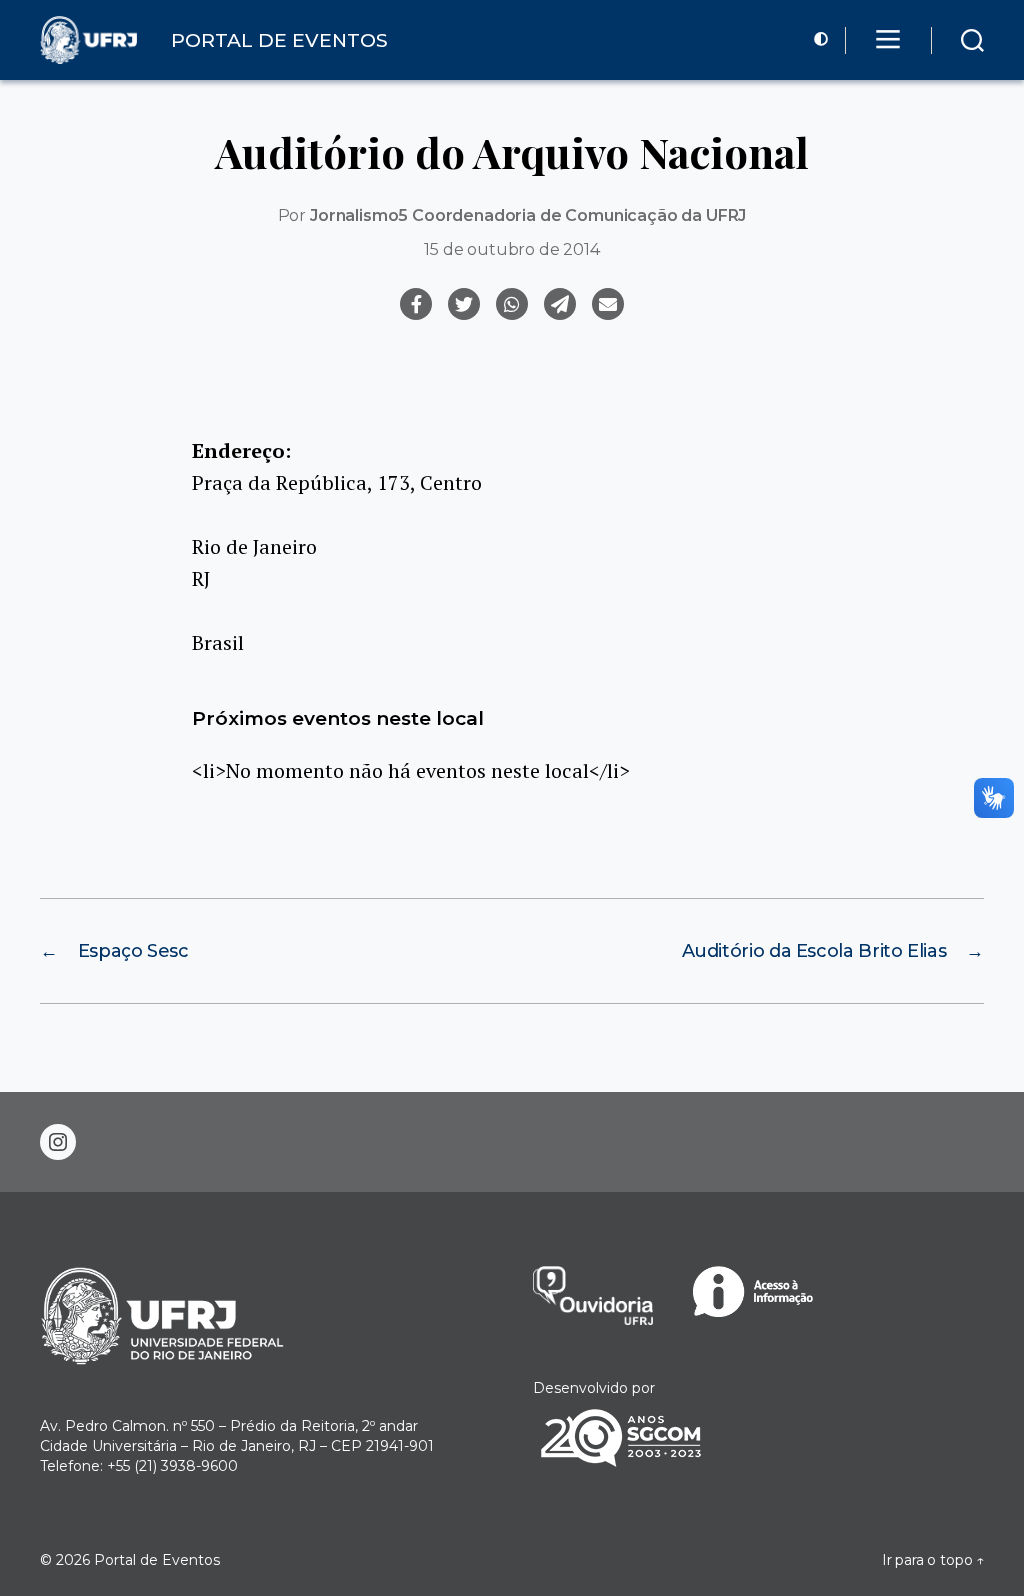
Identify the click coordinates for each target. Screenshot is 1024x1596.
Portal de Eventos (157, 1560)
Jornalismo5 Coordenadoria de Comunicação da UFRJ (528, 215)
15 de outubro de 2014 (512, 249)
